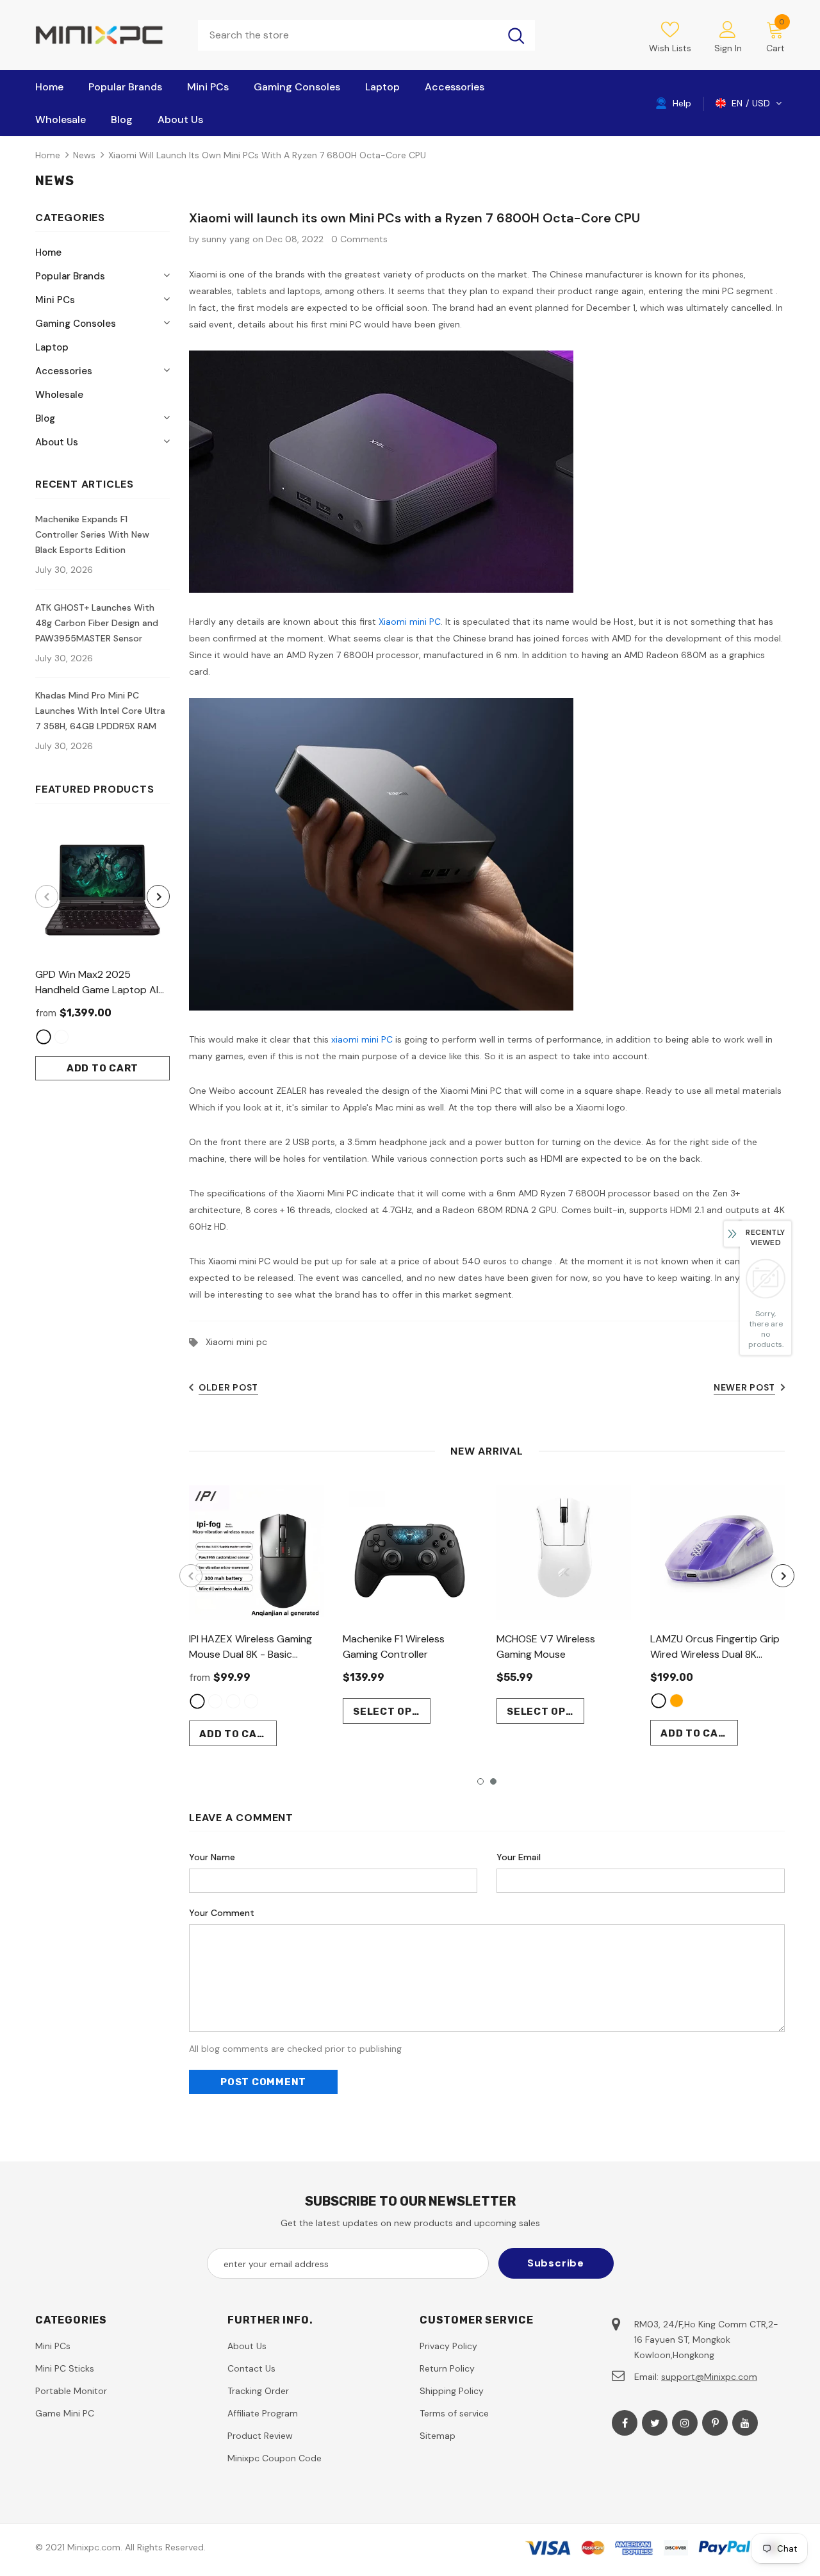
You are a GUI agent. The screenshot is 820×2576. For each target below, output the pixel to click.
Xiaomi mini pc (236, 1342)
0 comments (359, 239)
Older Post (228, 1387)
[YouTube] (745, 2423)
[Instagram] (685, 2423)
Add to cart (102, 1068)
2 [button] (493, 1781)
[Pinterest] (715, 2423)
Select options (392, 1712)
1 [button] (480, 1781)
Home (48, 155)
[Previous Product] (47, 896)
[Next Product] (158, 896)
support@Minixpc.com (709, 2377)
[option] (102, 952)
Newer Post (744, 1387)
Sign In (728, 48)
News (84, 155)
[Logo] (107, 35)
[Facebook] (625, 2423)
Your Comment (222, 1913)
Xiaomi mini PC (410, 622)
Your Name (212, 1857)
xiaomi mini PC (362, 1039)
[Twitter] (655, 2423)
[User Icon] (728, 29)
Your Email (519, 1857)
